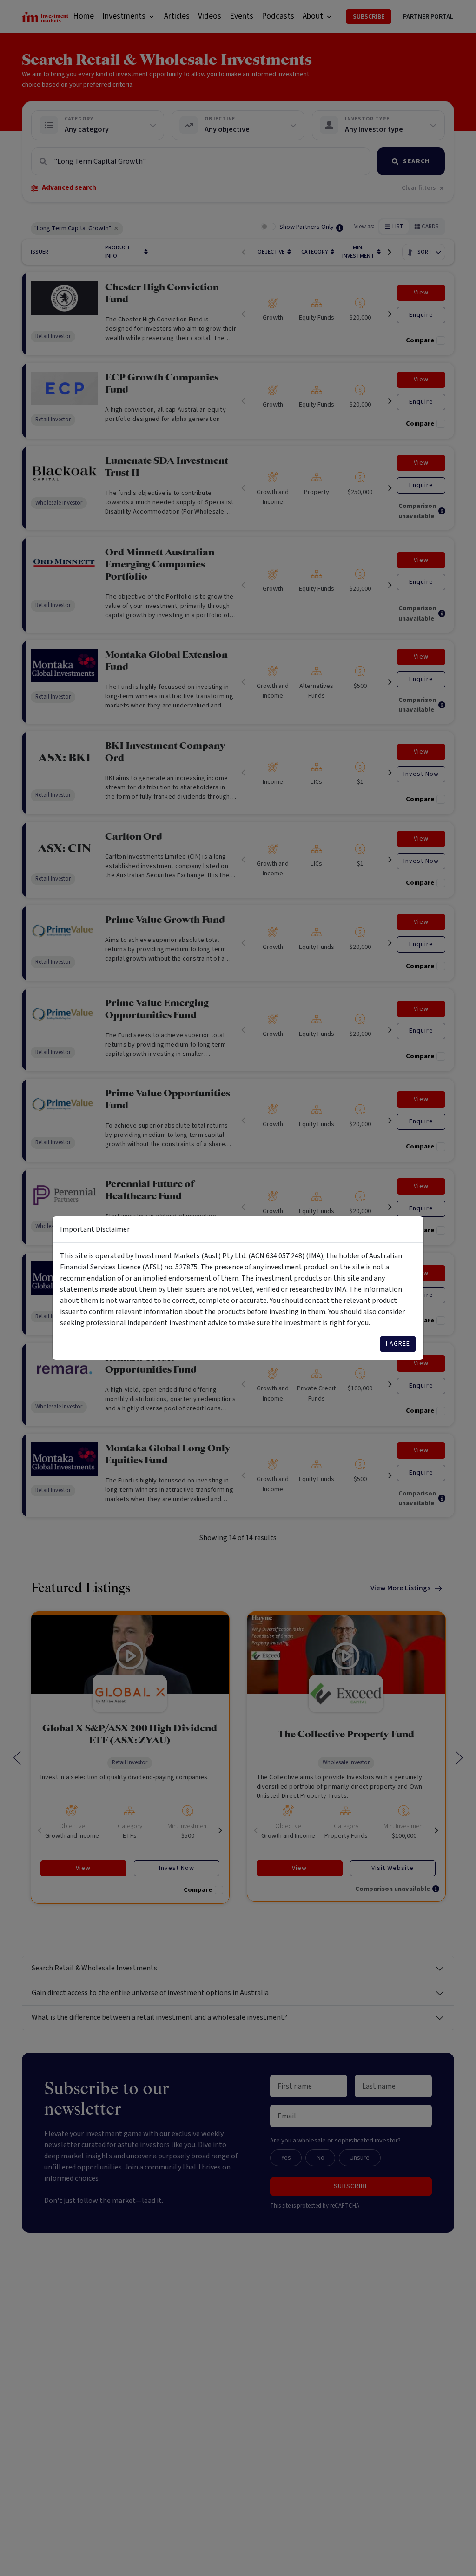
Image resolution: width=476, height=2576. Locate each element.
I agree (398, 1344)
